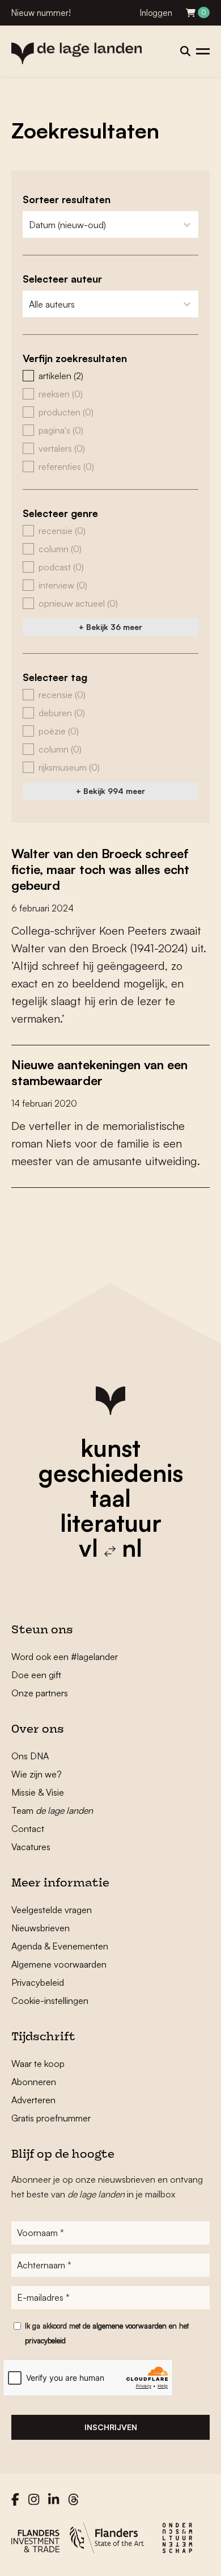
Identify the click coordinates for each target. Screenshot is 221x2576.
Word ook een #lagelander (65, 1657)
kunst (110, 1448)
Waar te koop (38, 2064)
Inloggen (156, 13)
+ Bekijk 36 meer (110, 627)
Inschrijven (111, 2427)
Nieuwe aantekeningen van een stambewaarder (99, 1072)
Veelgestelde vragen (52, 1910)
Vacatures (31, 1847)
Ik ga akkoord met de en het (107, 2333)
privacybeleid (45, 2340)
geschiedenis (111, 1473)
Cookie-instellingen (50, 2001)
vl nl (110, 1548)
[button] (110, 376)
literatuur (111, 1523)
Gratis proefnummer (51, 2118)
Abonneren (34, 2082)
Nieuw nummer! (41, 13)
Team (52, 1810)
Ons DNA (30, 1756)
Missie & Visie (38, 1792)
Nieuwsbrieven (41, 1928)
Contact (28, 1829)
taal (110, 1498)
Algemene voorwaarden (59, 1964)
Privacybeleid (38, 1982)
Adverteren (33, 2100)
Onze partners (40, 1693)
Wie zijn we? (37, 1774)
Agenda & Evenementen (60, 1946)
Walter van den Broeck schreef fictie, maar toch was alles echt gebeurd (100, 869)
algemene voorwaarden (129, 2326)
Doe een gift (36, 1675)
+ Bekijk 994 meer (110, 791)
